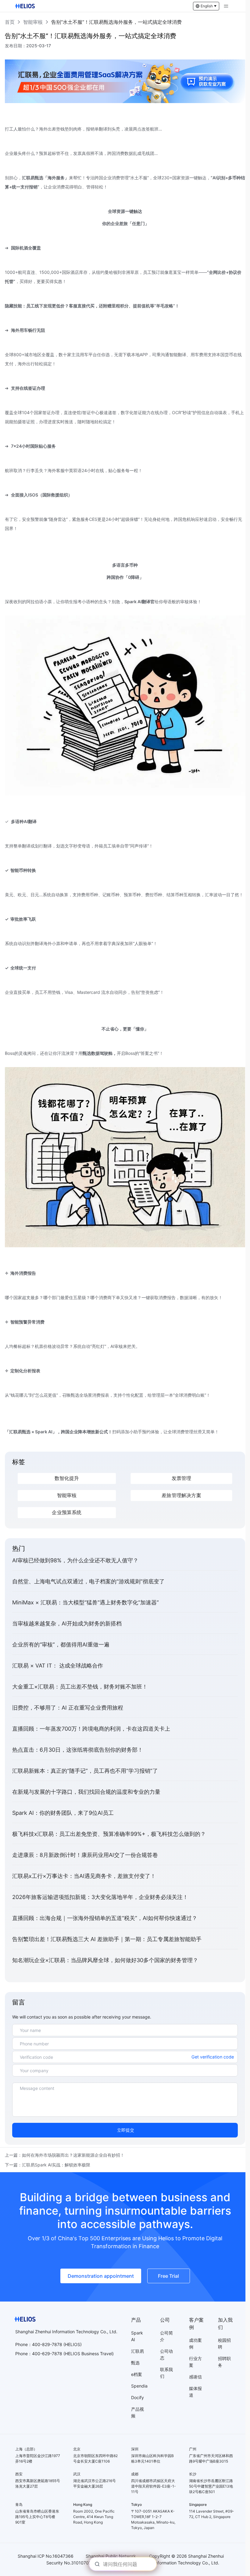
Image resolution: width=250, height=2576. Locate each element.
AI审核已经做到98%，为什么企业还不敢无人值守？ (75, 1560)
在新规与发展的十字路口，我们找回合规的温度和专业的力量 (86, 1792)
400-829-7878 (47, 2344)
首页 (10, 22)
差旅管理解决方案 (181, 1496)
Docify (137, 2397)
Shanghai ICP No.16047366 (46, 2556)
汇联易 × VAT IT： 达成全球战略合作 (58, 1666)
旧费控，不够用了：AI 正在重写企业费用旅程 (68, 1708)
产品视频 (137, 2412)
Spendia (139, 2386)
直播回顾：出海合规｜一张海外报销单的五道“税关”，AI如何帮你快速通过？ (105, 1918)
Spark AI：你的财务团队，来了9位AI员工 (63, 1813)
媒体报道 (195, 2392)
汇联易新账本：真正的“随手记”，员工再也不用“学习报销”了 (85, 1771)
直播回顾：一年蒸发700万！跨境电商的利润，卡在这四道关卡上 (91, 1729)
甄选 (135, 2363)
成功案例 (195, 2343)
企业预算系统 (67, 1513)
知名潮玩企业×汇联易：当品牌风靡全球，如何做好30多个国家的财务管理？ (105, 1960)
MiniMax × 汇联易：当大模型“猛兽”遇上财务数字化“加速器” (86, 1602)
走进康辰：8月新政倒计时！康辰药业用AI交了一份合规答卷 (85, 1855)
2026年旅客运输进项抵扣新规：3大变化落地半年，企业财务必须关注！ (100, 1897)
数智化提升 (67, 1479)
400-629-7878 (47, 2354)
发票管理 (182, 1479)
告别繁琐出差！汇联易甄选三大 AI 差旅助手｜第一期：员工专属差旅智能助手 (107, 1939)
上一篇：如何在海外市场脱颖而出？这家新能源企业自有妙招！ (65, 2155)
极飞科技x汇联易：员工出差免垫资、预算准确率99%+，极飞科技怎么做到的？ (109, 1834)
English (207, 6)
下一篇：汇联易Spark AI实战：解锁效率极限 (48, 2165)
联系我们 (166, 2373)
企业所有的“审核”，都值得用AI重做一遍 (61, 1644)
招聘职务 (224, 2362)
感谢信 (195, 2377)
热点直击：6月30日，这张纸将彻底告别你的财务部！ (78, 1750)
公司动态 (166, 2354)
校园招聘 (224, 2343)
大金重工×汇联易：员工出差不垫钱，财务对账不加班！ (80, 1687)
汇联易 (137, 2351)
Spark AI (137, 2336)
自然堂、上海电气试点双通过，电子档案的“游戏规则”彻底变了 (88, 1581)
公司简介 (166, 2336)
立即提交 (126, 2130)
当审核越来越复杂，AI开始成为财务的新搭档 (67, 1623)
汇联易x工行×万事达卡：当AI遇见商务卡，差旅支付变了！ (84, 1876)
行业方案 (195, 2362)
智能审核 (33, 22)
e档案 (137, 2374)
